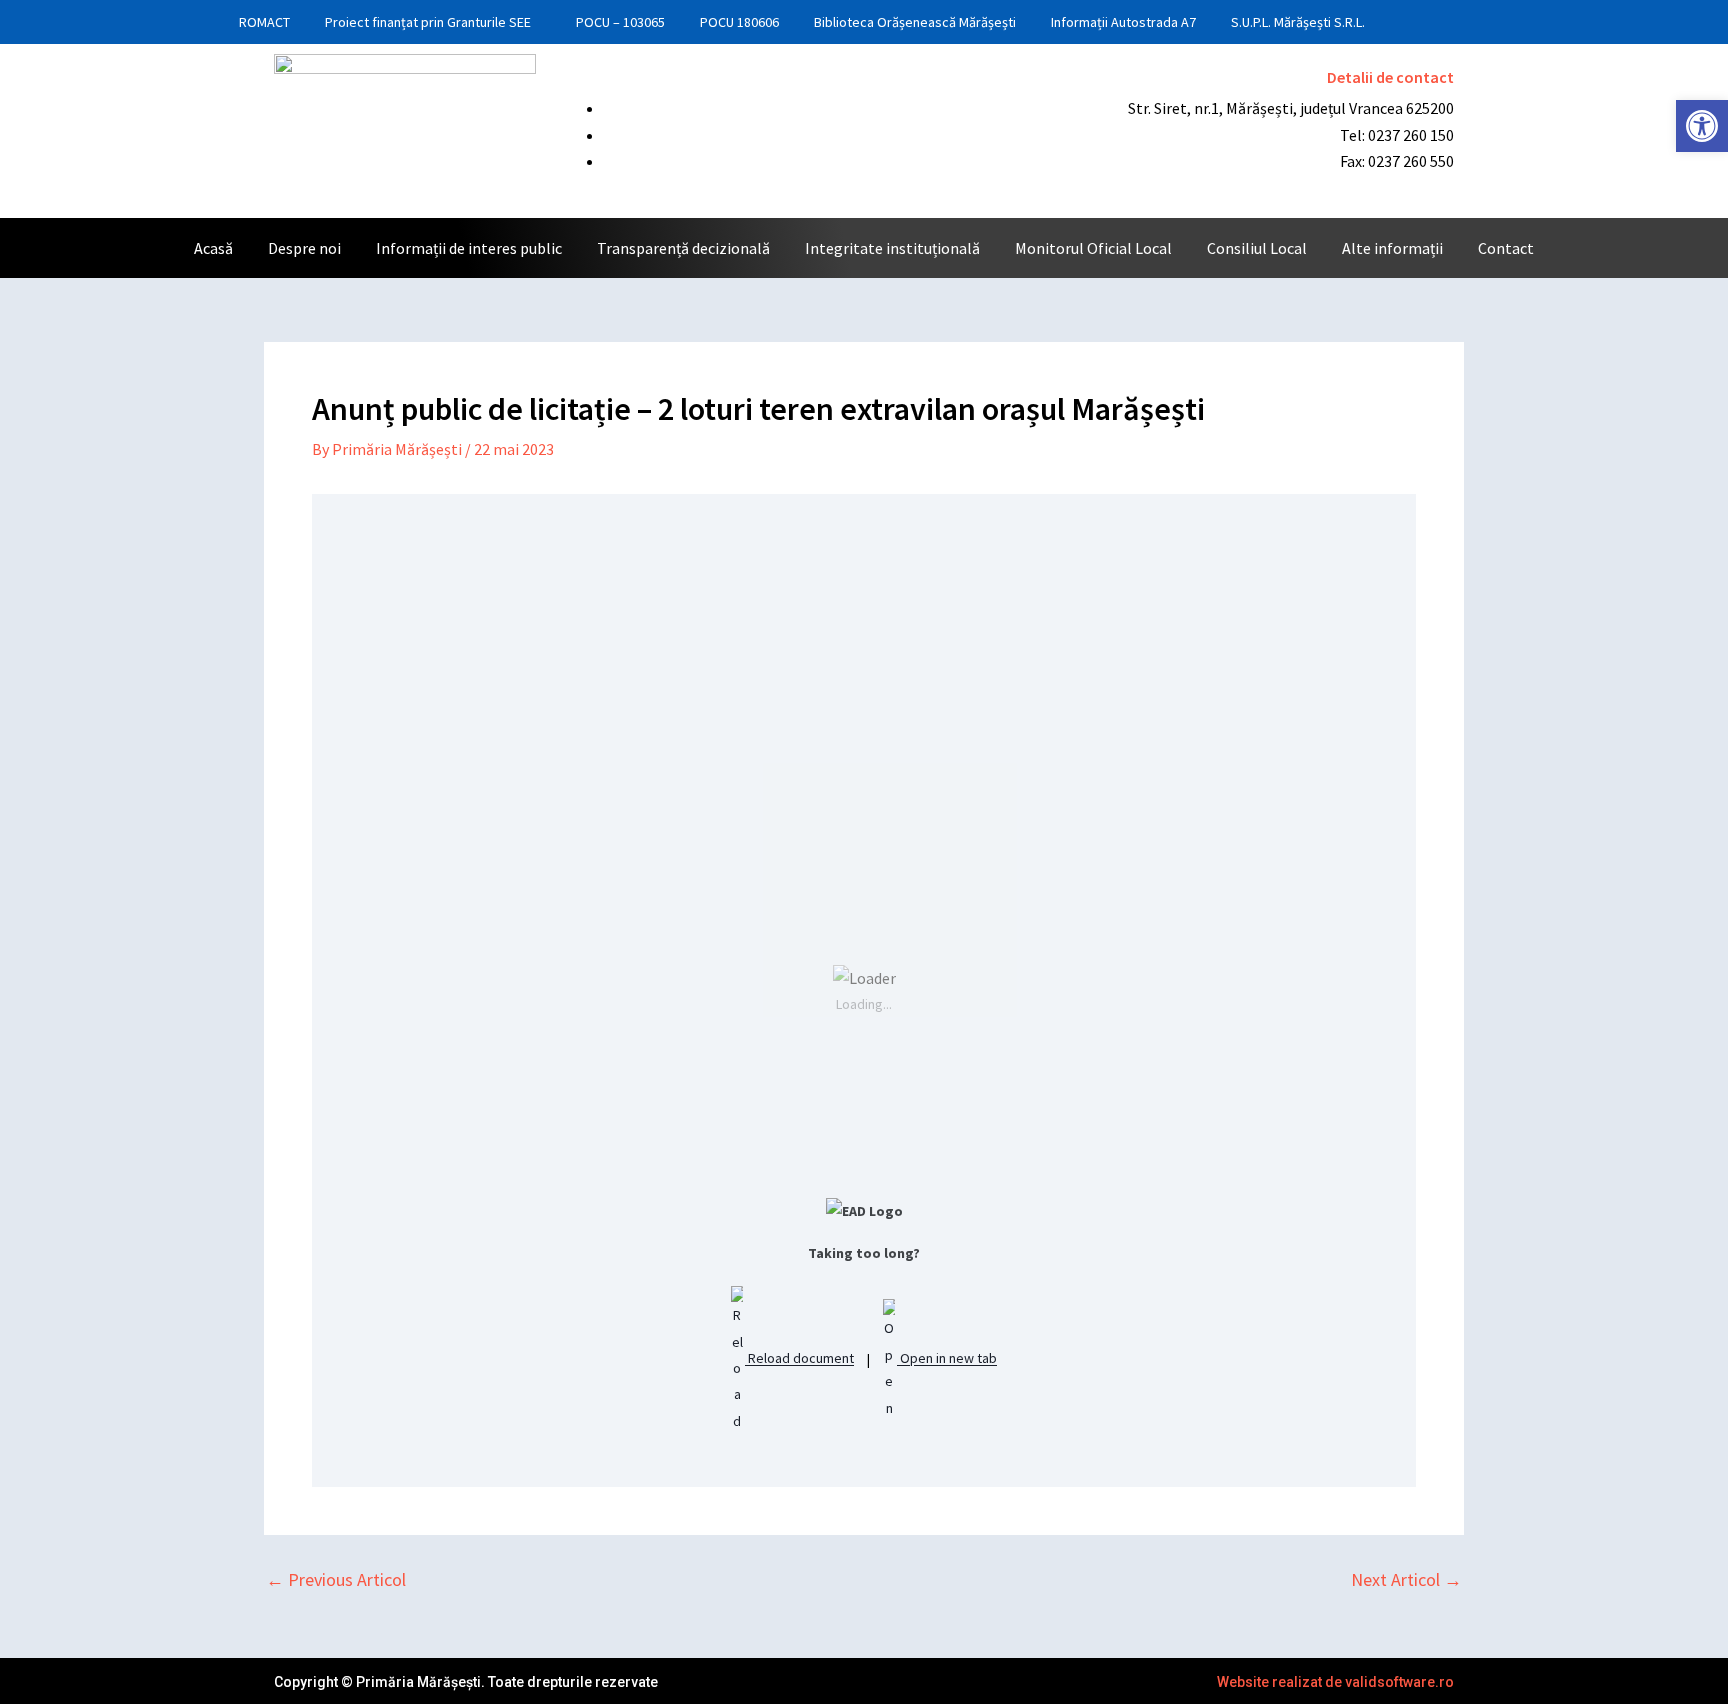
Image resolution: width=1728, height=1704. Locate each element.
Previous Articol (336, 1580)
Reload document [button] (799, 1359)
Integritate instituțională (892, 248)
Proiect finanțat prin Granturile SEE (428, 22)
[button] (1702, 126)
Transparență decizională (683, 248)
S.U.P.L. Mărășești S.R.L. (1298, 22)
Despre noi (304, 248)
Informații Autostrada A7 (1123, 22)
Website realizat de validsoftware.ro (1335, 1682)
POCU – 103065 (620, 22)
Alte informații (1392, 248)
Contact (1506, 248)
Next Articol (1406, 1580)
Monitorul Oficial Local (1093, 248)
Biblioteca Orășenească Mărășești (915, 22)
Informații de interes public (469, 248)
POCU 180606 (739, 22)
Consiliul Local (1257, 248)
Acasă (213, 248)
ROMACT (264, 22)
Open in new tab (947, 1359)
